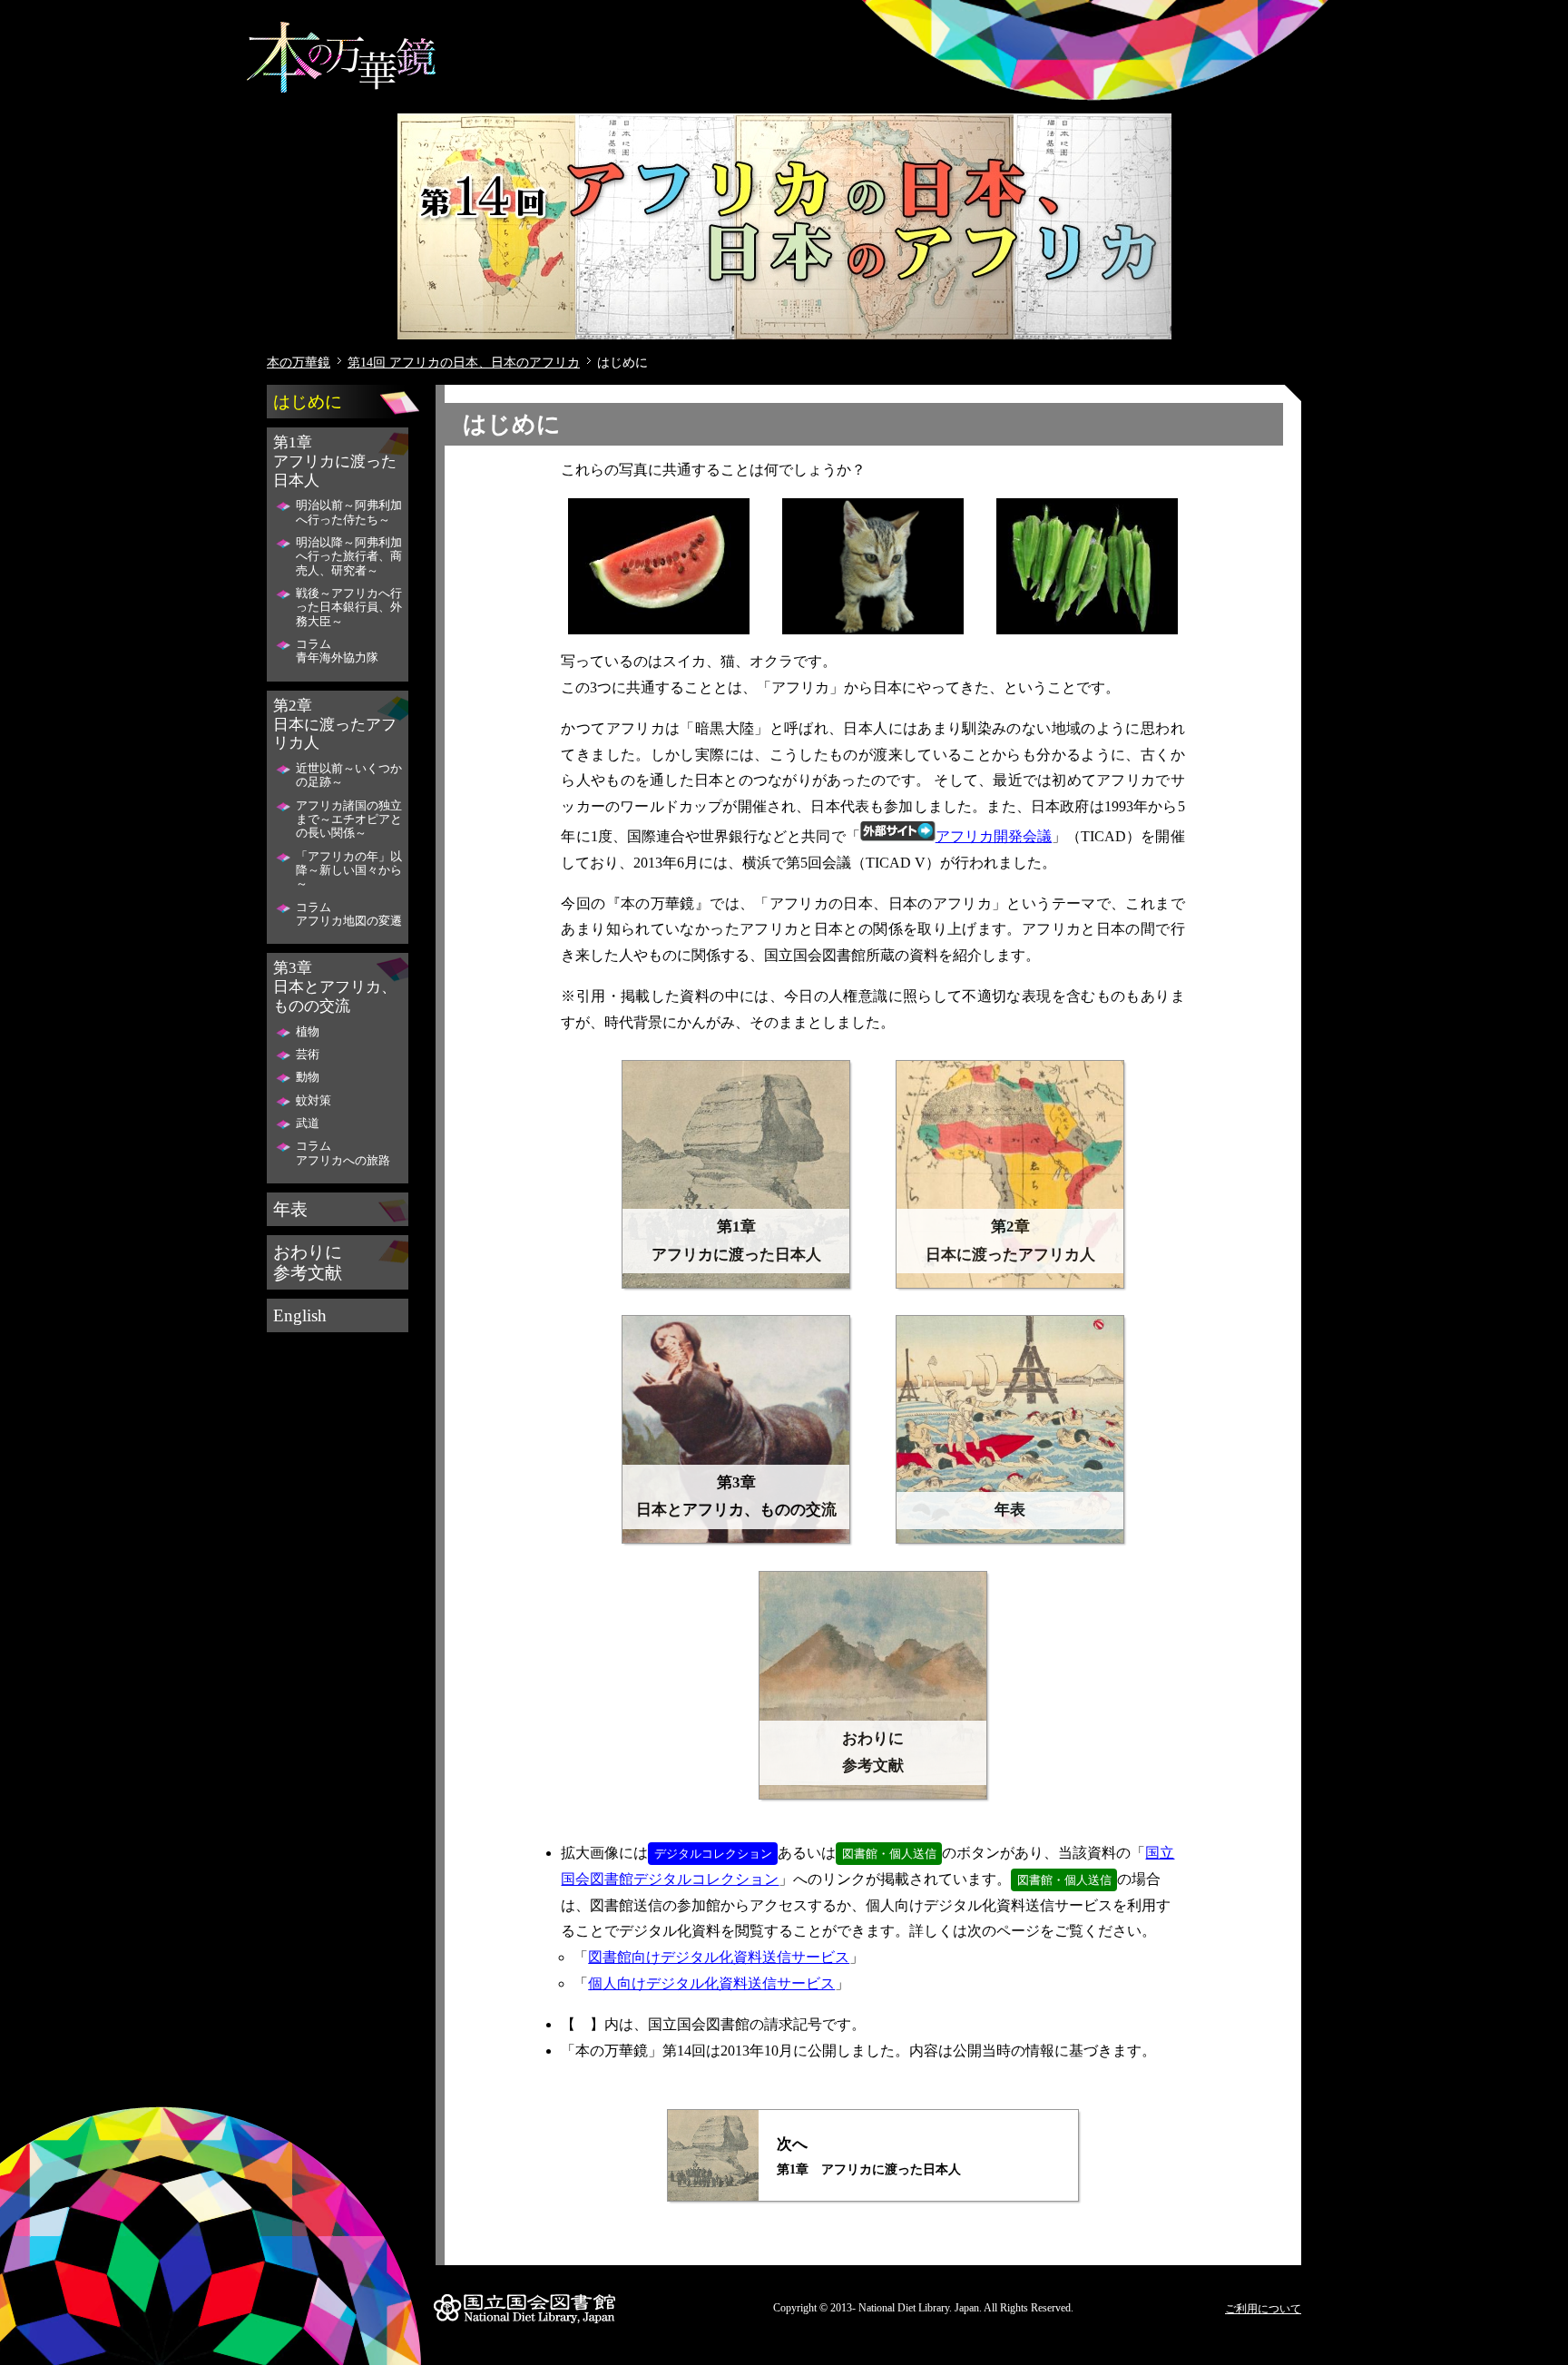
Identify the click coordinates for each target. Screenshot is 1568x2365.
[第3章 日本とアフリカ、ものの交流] (736, 1539)
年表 (290, 1209)
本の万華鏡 (299, 362)
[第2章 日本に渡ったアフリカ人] (1010, 1284)
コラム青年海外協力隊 (337, 651)
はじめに (308, 402)
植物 (308, 1032)
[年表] (1010, 1539)
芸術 (308, 1055)
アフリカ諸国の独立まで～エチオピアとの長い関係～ (349, 820)
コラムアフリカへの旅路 (343, 1153)
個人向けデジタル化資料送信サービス (711, 1983)
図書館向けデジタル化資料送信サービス (719, 1957)
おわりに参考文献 (308, 1262)
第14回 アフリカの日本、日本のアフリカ (464, 362)
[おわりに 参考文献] (873, 1795)
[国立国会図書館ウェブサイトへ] (525, 2324)
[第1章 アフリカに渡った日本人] (736, 1284)
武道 (308, 1124)
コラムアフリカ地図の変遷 (349, 914)
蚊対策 (314, 1101)
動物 (308, 1077)
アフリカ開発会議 (994, 836)
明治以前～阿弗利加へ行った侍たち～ (349, 512)
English (300, 1315)
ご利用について (1263, 2309)
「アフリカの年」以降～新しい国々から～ (349, 871)
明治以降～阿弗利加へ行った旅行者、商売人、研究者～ (349, 557)
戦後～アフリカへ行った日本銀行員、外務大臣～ (349, 608)
